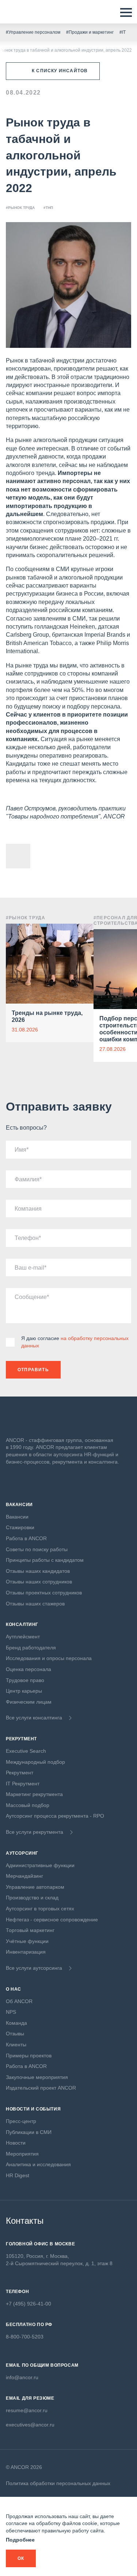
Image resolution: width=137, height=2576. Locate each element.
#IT (123, 32)
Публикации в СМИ (29, 2132)
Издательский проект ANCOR (41, 2088)
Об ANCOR (19, 2001)
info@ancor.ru (22, 2377)
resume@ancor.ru (27, 2410)
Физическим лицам (29, 1702)
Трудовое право (25, 1680)
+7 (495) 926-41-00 (28, 2304)
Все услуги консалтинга (34, 1718)
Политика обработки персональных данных (58, 2483)
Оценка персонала (28, 1669)
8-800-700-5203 (25, 2337)
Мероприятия (22, 2154)
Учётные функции (27, 1941)
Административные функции (40, 1865)
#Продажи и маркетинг (90, 32)
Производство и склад (32, 1898)
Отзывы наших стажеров (35, 1604)
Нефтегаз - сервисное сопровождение (52, 1920)
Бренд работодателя (31, 1648)
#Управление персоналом (33, 32)
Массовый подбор (28, 1805)
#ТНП (48, 208)
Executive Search (26, 1751)
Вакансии (17, 1517)
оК (21, 2558)
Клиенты (16, 2045)
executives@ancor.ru (30, 2425)
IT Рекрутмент (23, 1784)
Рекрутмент (20, 1773)
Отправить (33, 1370)
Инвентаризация (26, 1952)
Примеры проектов (29, 2056)
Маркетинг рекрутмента (34, 1794)
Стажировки (20, 1527)
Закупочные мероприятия (37, 2077)
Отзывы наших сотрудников (39, 1582)
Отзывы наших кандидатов (38, 1571)
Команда (16, 2023)
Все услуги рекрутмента (35, 1832)
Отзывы (15, 2034)
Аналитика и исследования (38, 2164)
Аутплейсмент (23, 1637)
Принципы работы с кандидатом (45, 1560)
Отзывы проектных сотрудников (44, 1593)
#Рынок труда (20, 208)
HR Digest (18, 2175)
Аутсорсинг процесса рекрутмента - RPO (55, 1816)
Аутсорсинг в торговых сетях (40, 1909)
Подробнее (20, 2540)
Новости (16, 2143)
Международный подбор (35, 1762)
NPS (11, 2012)
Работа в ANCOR (26, 1538)
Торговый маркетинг (30, 1930)
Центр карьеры (24, 1691)
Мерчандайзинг (24, 1876)
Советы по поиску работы (37, 1549)
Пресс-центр (21, 2121)
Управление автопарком (35, 1887)
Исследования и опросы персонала (49, 1658)
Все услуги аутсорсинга (34, 1968)
